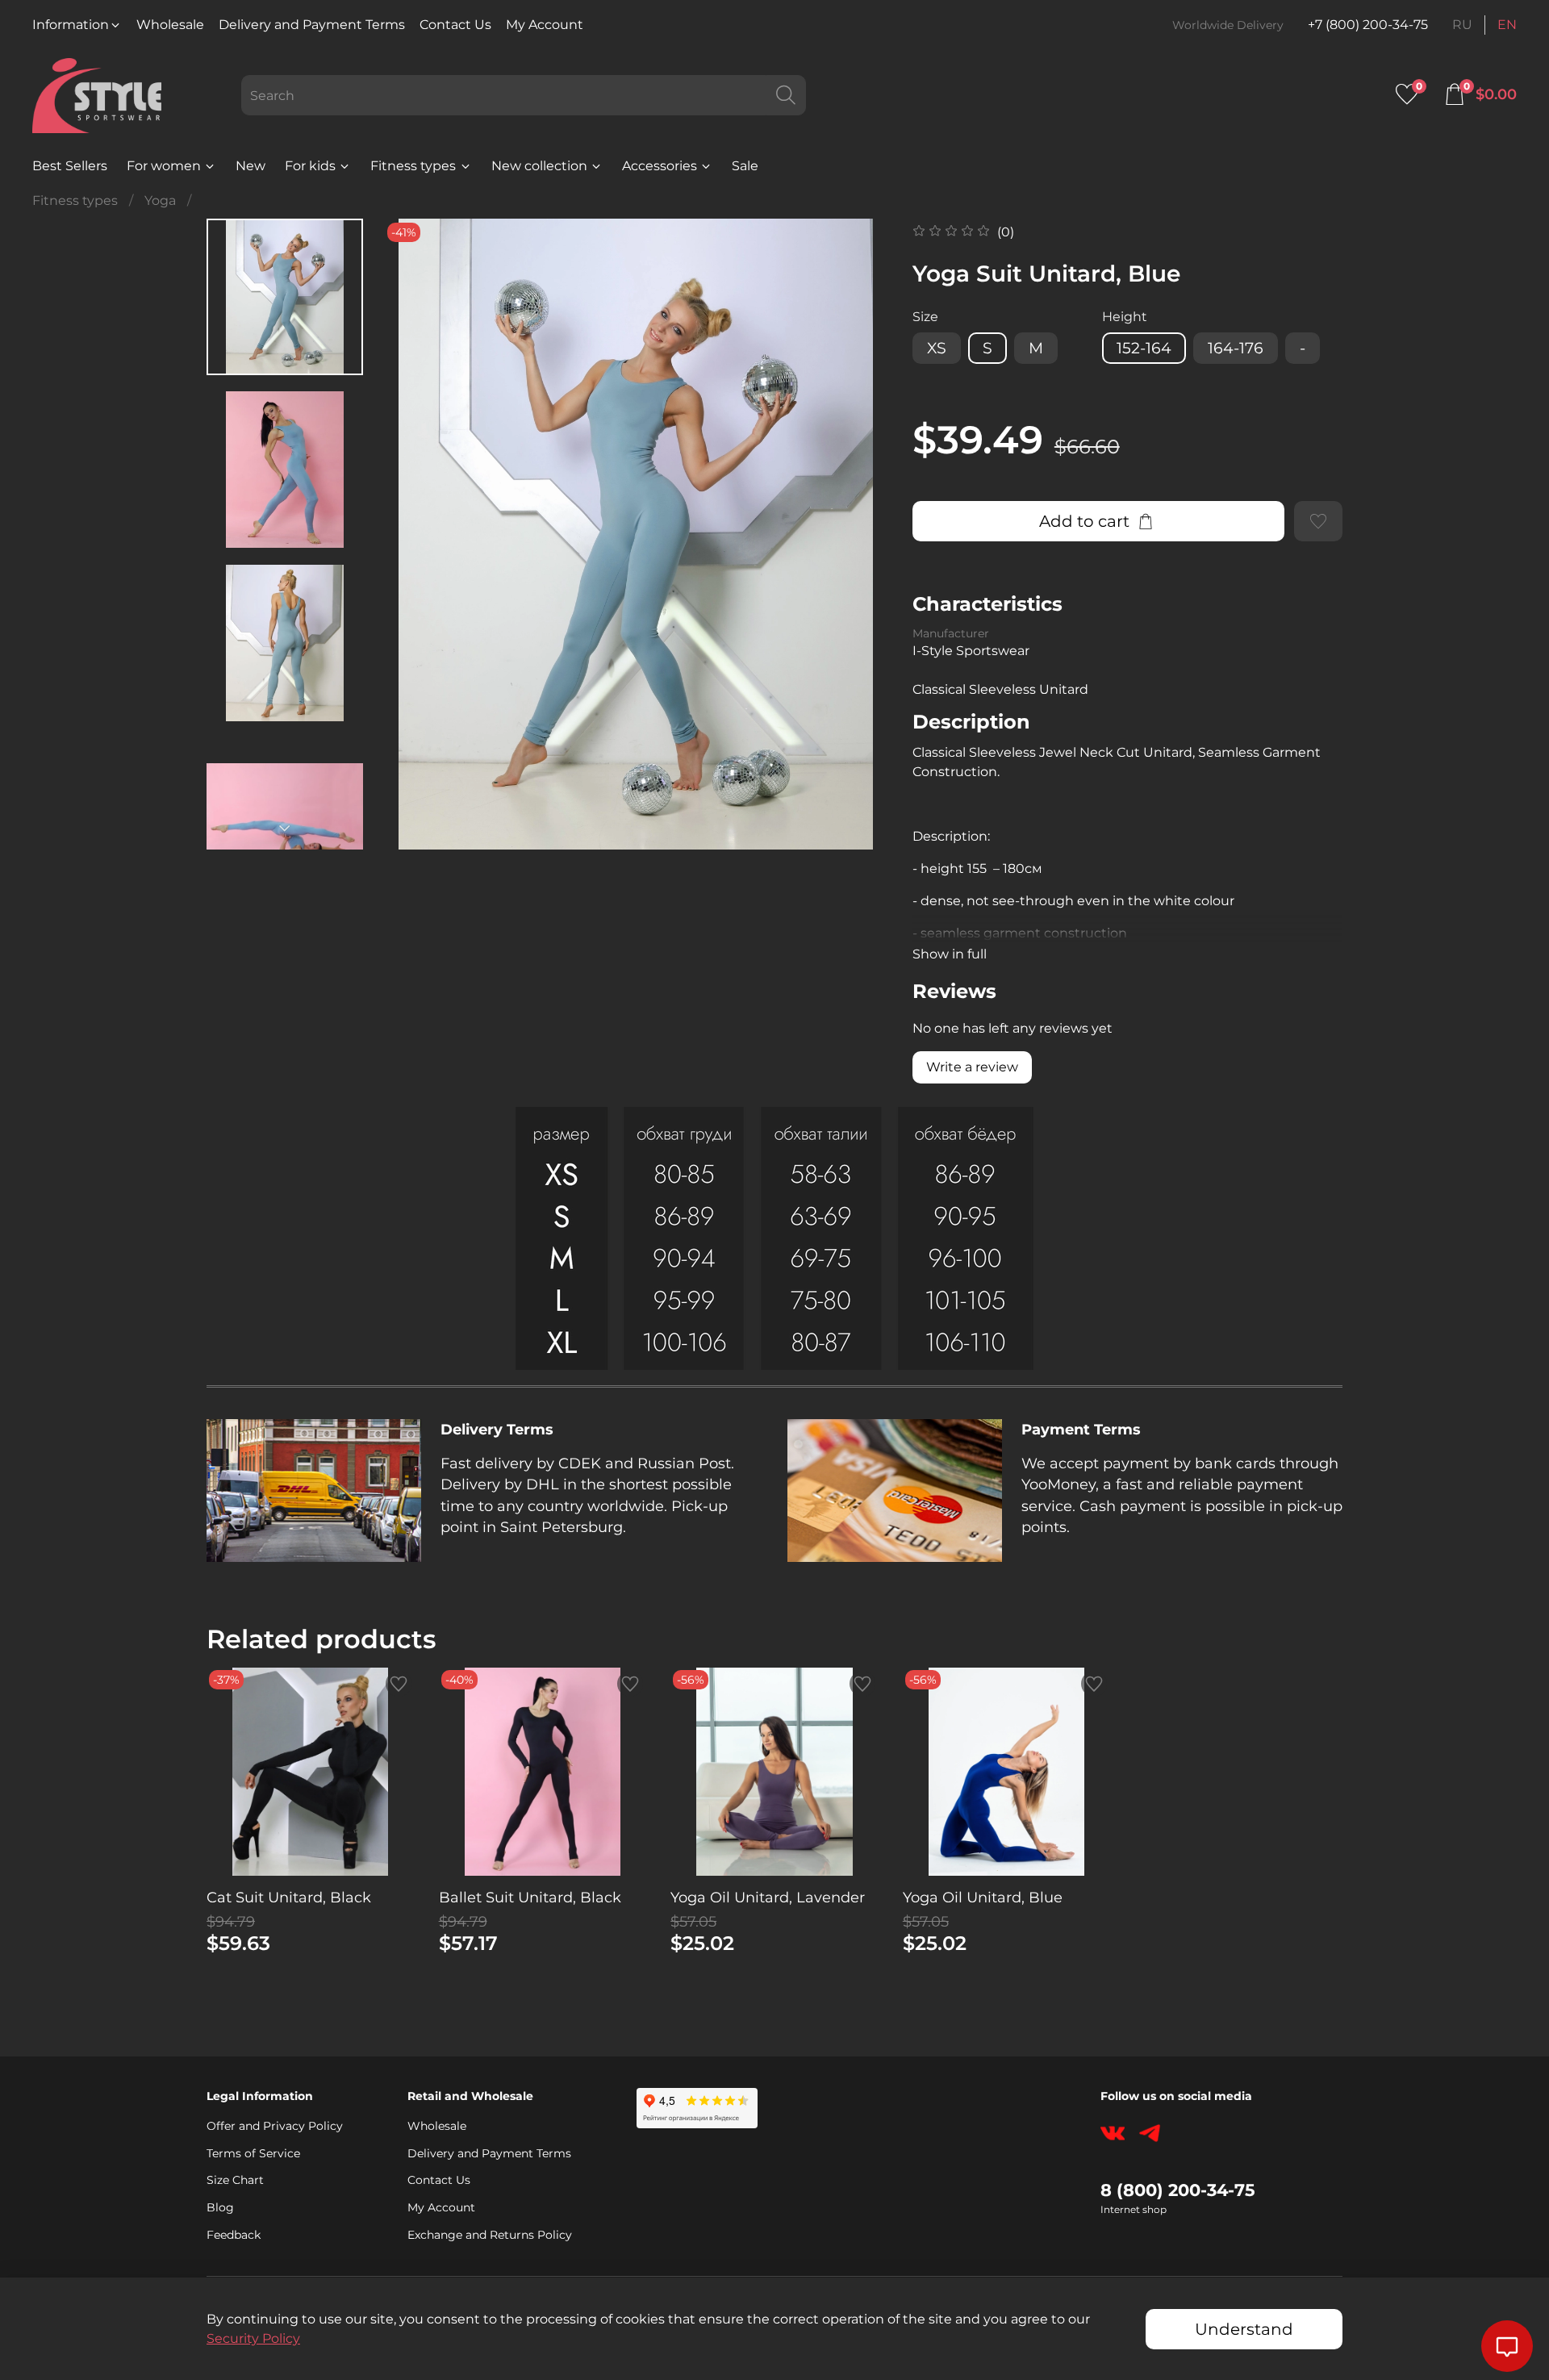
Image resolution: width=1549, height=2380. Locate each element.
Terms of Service (253, 2153)
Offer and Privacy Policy (275, 2126)
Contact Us (455, 25)
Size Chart (235, 2180)
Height (1125, 317)
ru (1462, 25)
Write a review (972, 1067)
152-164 (1144, 348)
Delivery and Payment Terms (312, 25)
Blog (220, 2207)
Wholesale (170, 25)
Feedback (234, 2235)
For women (164, 166)
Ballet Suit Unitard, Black (530, 1898)
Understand (1244, 2329)
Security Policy (253, 2338)
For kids (310, 166)
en (1507, 25)
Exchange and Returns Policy (490, 2235)
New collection (539, 166)
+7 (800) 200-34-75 (1368, 25)
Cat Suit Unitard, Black (289, 1898)
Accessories (660, 166)
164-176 (1236, 348)
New (251, 166)
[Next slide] (285, 829)
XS (937, 348)
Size (925, 317)
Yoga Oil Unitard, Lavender (768, 1898)
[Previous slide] (415, 534)
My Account (545, 25)
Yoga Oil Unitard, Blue (983, 1898)
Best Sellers (70, 166)
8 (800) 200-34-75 (1178, 2190)
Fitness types (413, 166)
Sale (745, 166)
